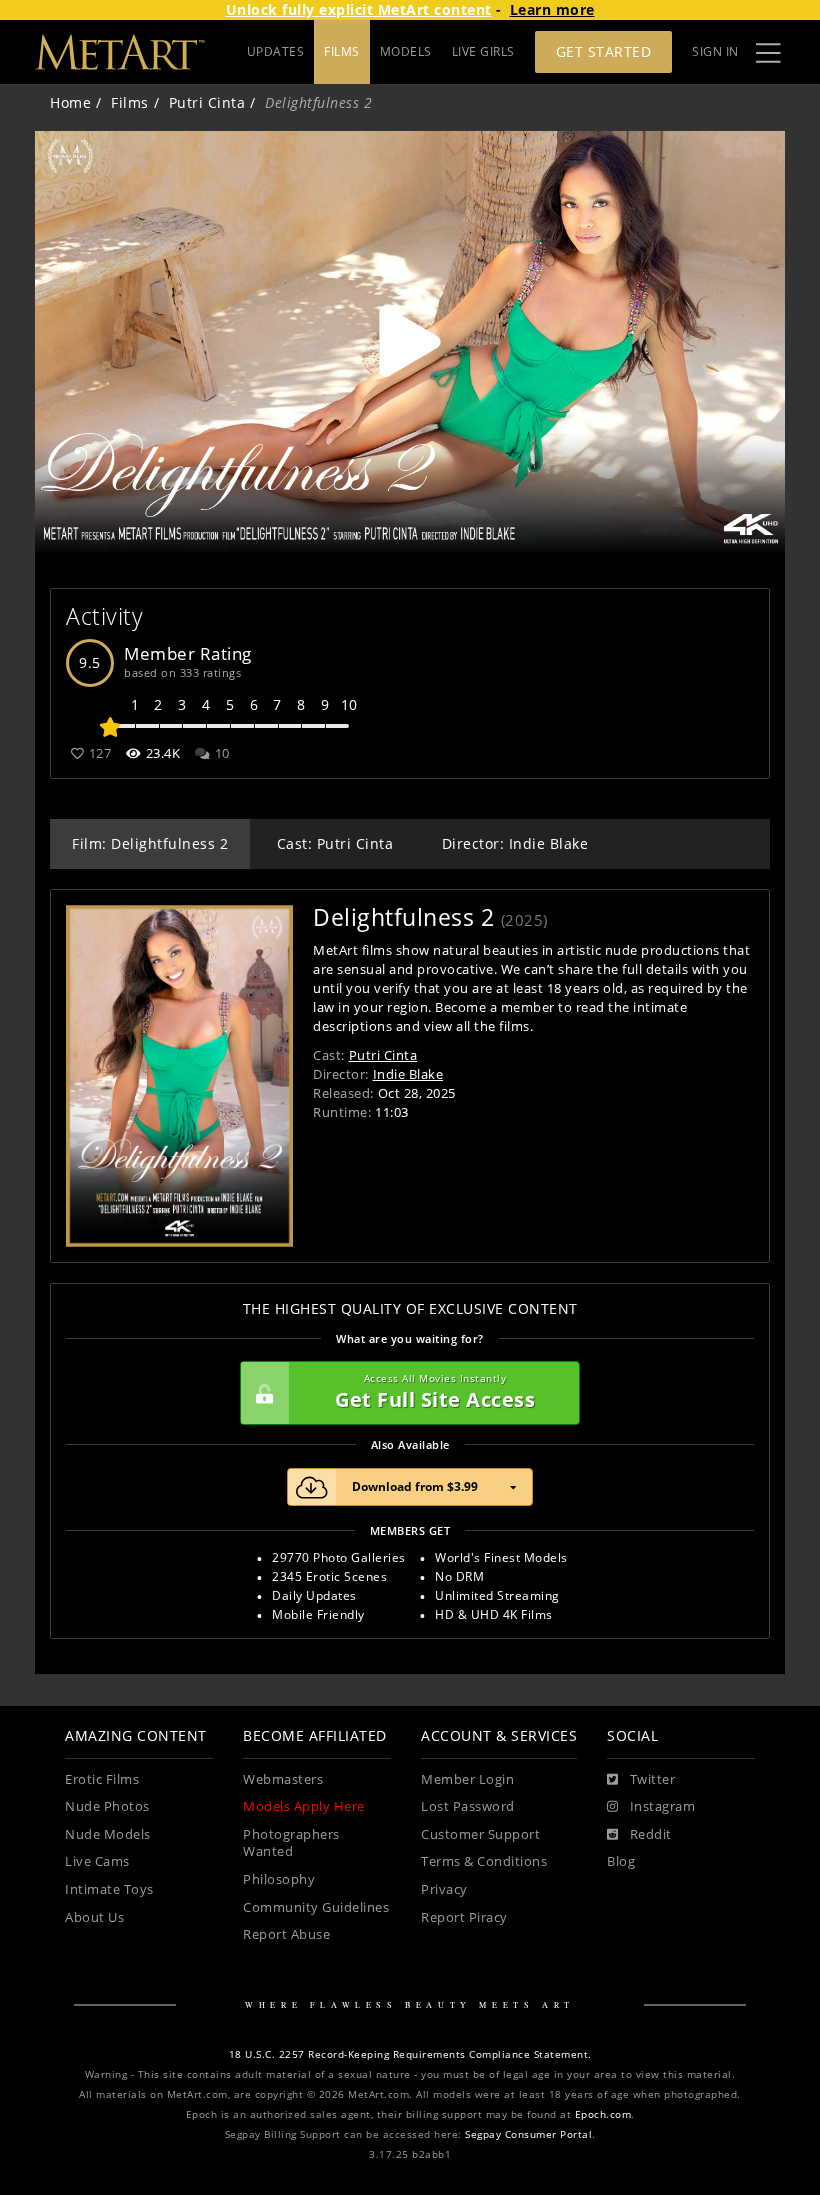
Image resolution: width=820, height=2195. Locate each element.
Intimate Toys (109, 1889)
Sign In (715, 51)
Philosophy (279, 1879)
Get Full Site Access (435, 1392)
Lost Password (468, 1806)
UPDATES (276, 51)
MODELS (406, 51)
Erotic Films (102, 1779)
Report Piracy (464, 1917)
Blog (621, 1861)
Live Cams (97, 1861)
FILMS (342, 51)
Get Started (604, 51)
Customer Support (480, 1834)
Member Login (467, 1779)
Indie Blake (408, 1074)
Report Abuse (286, 1934)
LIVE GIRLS (483, 51)
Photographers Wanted (291, 1843)
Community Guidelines (316, 1907)
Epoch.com (603, 2114)
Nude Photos (107, 1806)
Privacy (444, 1889)
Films (130, 102)
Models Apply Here (304, 1806)
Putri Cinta (207, 102)
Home (70, 102)
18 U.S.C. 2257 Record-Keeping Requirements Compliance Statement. (410, 2054)
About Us (94, 1917)
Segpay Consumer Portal (528, 2134)
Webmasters (283, 1779)
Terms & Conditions (484, 1861)
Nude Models (108, 1834)
